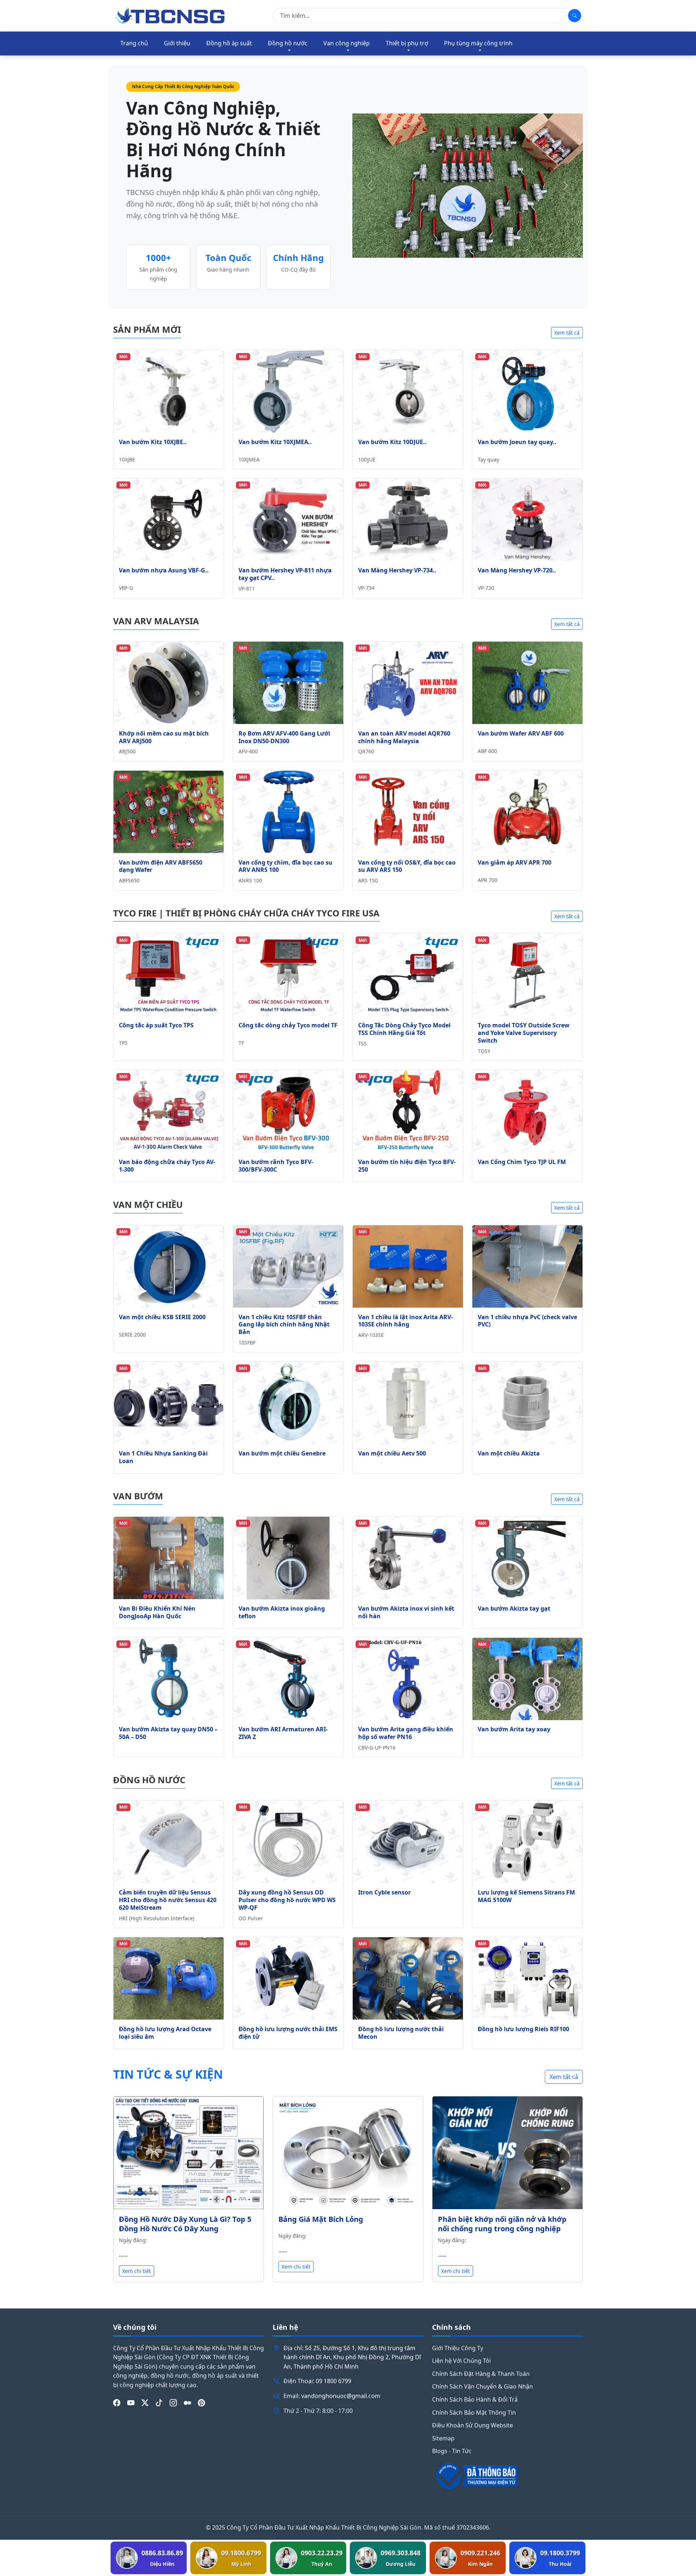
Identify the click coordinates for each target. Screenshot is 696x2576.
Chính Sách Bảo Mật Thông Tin (474, 2413)
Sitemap (443, 2438)
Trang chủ (134, 43)
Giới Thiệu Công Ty (458, 2348)
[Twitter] (145, 2403)
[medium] (187, 2403)
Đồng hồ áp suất (229, 43)
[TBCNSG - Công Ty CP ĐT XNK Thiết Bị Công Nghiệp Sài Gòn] (170, 15)
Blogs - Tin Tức (452, 2451)
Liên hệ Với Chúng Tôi (461, 2361)
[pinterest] (202, 2403)
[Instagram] (173, 2403)
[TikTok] (159, 2403)
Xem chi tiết (136, 2271)
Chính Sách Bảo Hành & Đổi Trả (475, 2399)
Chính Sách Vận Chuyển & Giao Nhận (482, 2386)
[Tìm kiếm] (575, 16)
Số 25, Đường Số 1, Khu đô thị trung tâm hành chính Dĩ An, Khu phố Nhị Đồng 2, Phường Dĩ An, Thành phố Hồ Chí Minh (352, 2357)
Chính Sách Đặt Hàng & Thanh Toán (481, 2374)
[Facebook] (117, 2403)
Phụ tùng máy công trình (478, 43)
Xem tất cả (567, 333)
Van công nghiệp (347, 43)
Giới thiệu (177, 43)
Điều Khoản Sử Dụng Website (473, 2425)
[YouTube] (131, 2403)
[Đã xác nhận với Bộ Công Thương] (507, 2476)
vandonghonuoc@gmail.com (341, 2396)
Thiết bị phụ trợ (407, 43)
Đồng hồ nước (288, 43)
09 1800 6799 (333, 2381)
